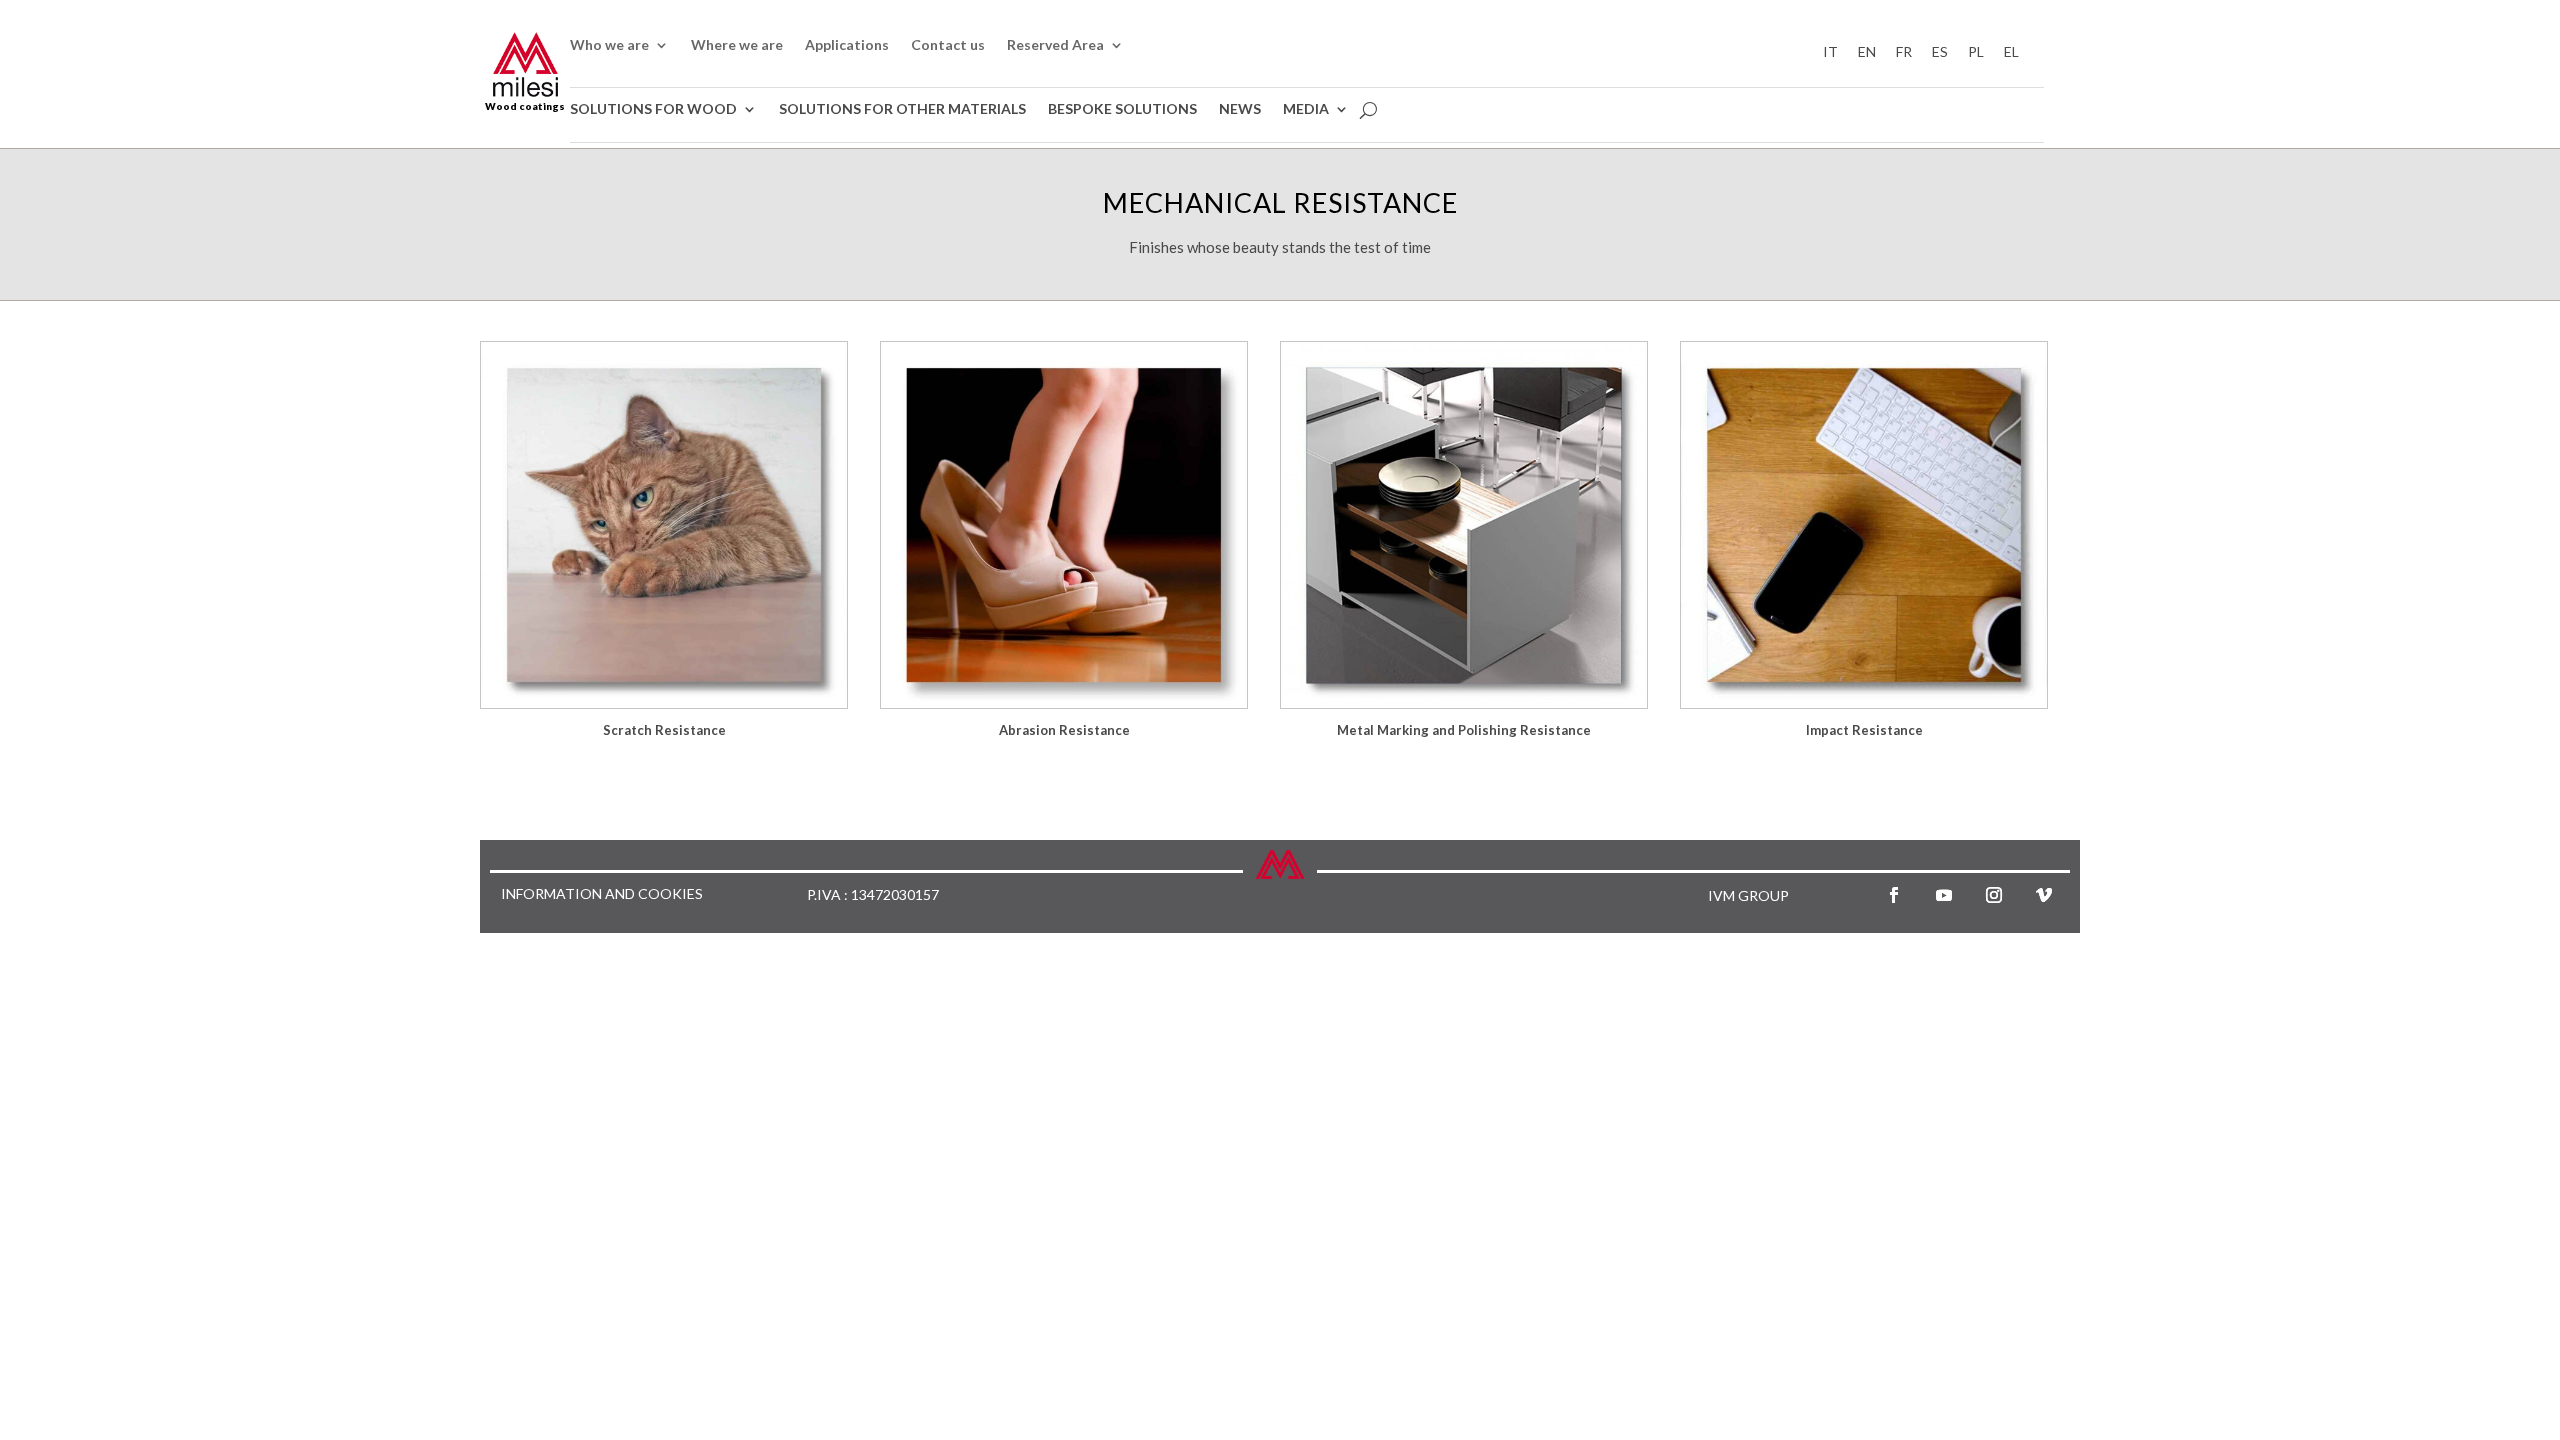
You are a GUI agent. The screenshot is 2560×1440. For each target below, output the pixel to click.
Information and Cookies (602, 894)
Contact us (948, 45)
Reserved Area (1055, 45)
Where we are (737, 45)
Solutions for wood (653, 109)
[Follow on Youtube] (1944, 895)
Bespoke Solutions (1122, 109)
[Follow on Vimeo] (2044, 895)
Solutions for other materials (902, 109)
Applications (847, 45)
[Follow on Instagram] (1994, 895)
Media (1306, 109)
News (1240, 109)
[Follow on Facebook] (1894, 895)
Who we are (609, 45)
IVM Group (1748, 895)
